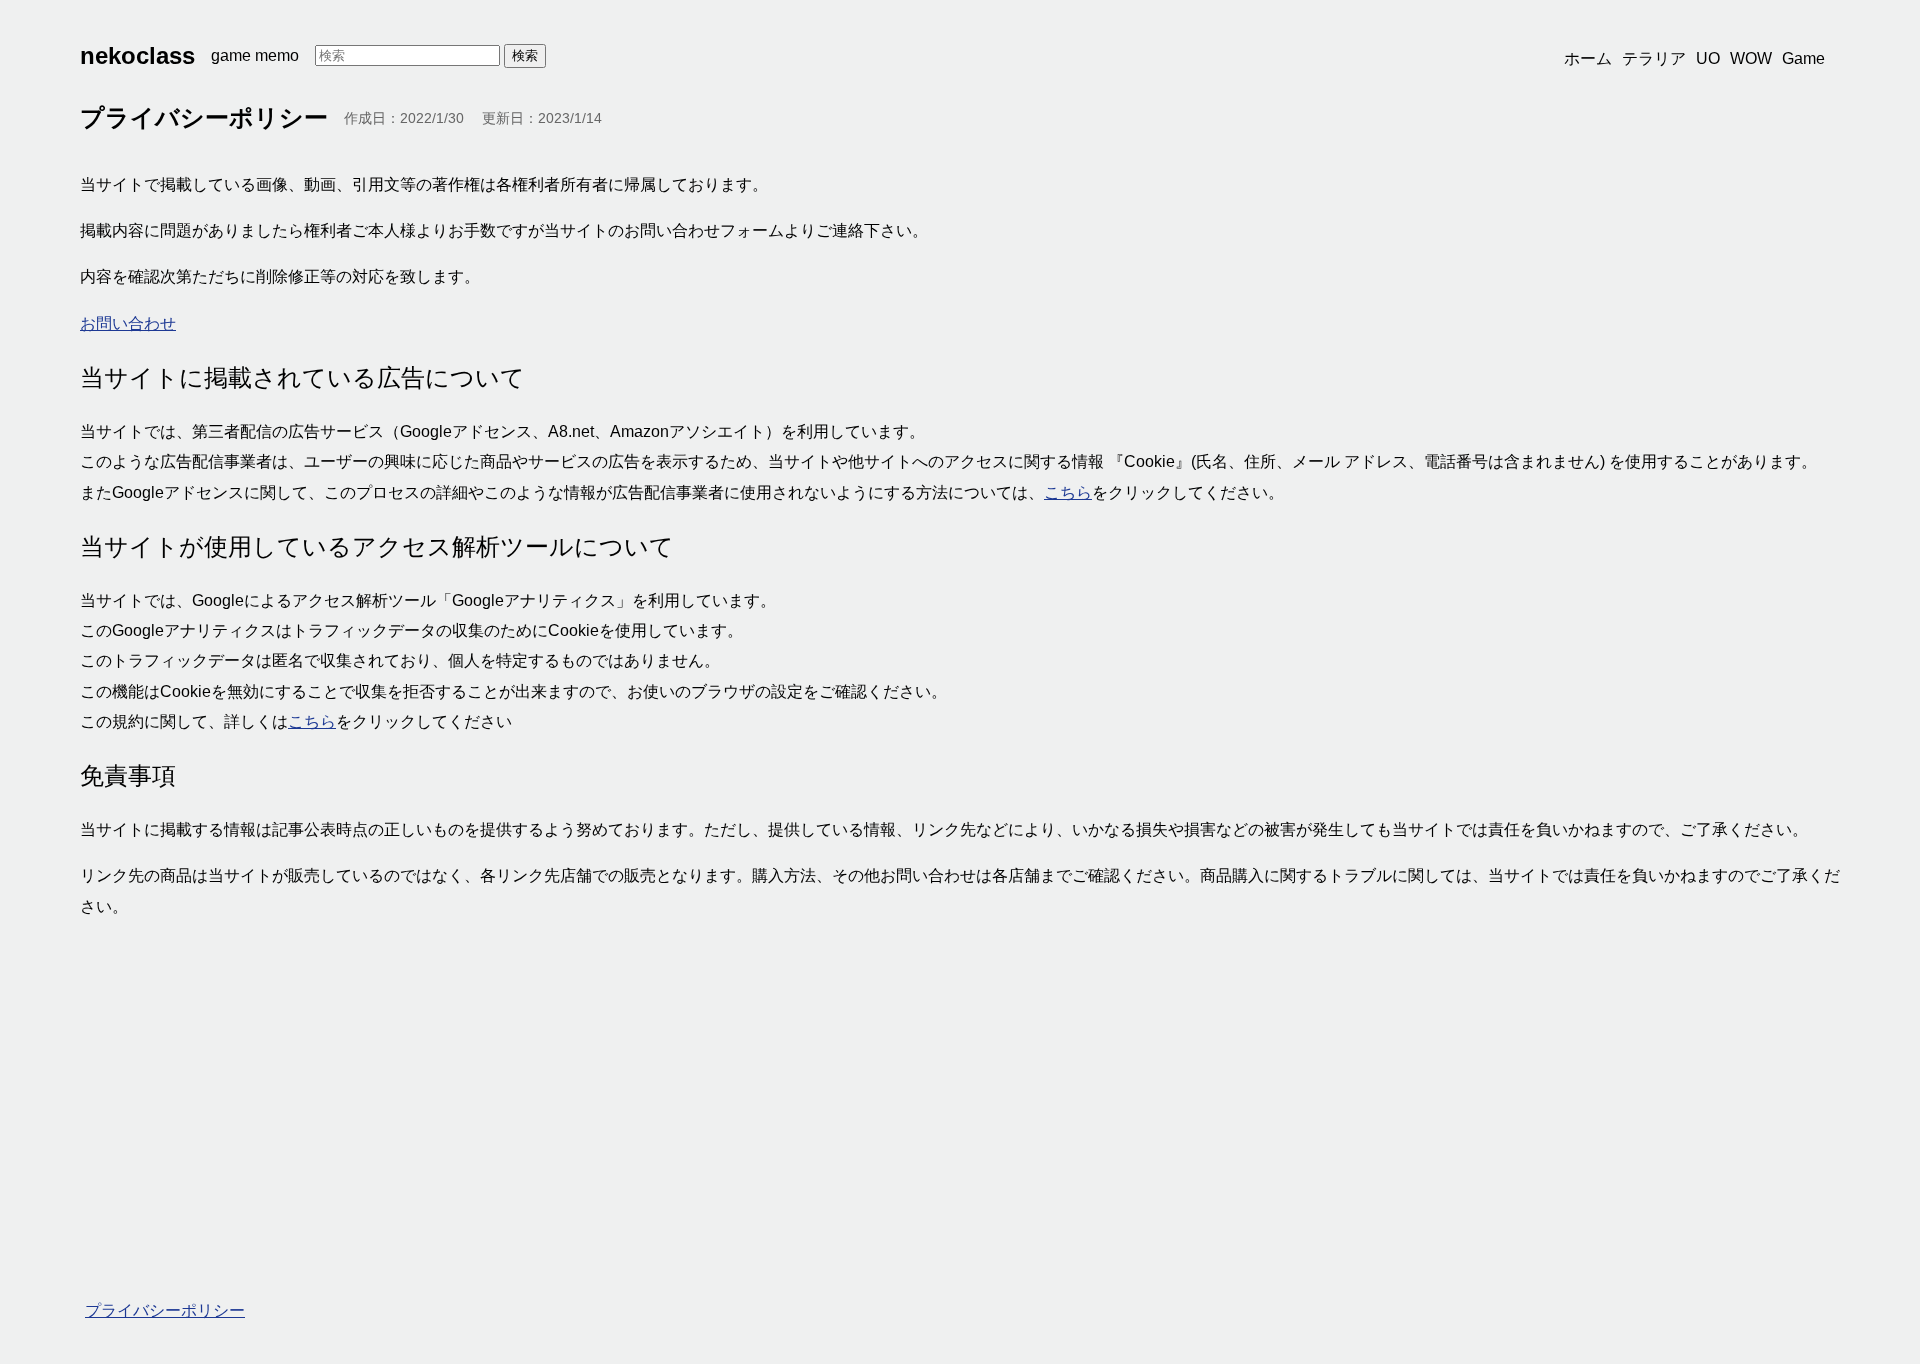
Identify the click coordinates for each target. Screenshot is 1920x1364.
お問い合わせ (128, 323)
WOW (1751, 58)
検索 (525, 55)
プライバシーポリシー (165, 1310)
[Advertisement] (680, 1082)
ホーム (1588, 58)
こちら (1068, 492)
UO (1708, 58)
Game (1803, 58)
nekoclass (137, 55)
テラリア (1654, 58)
